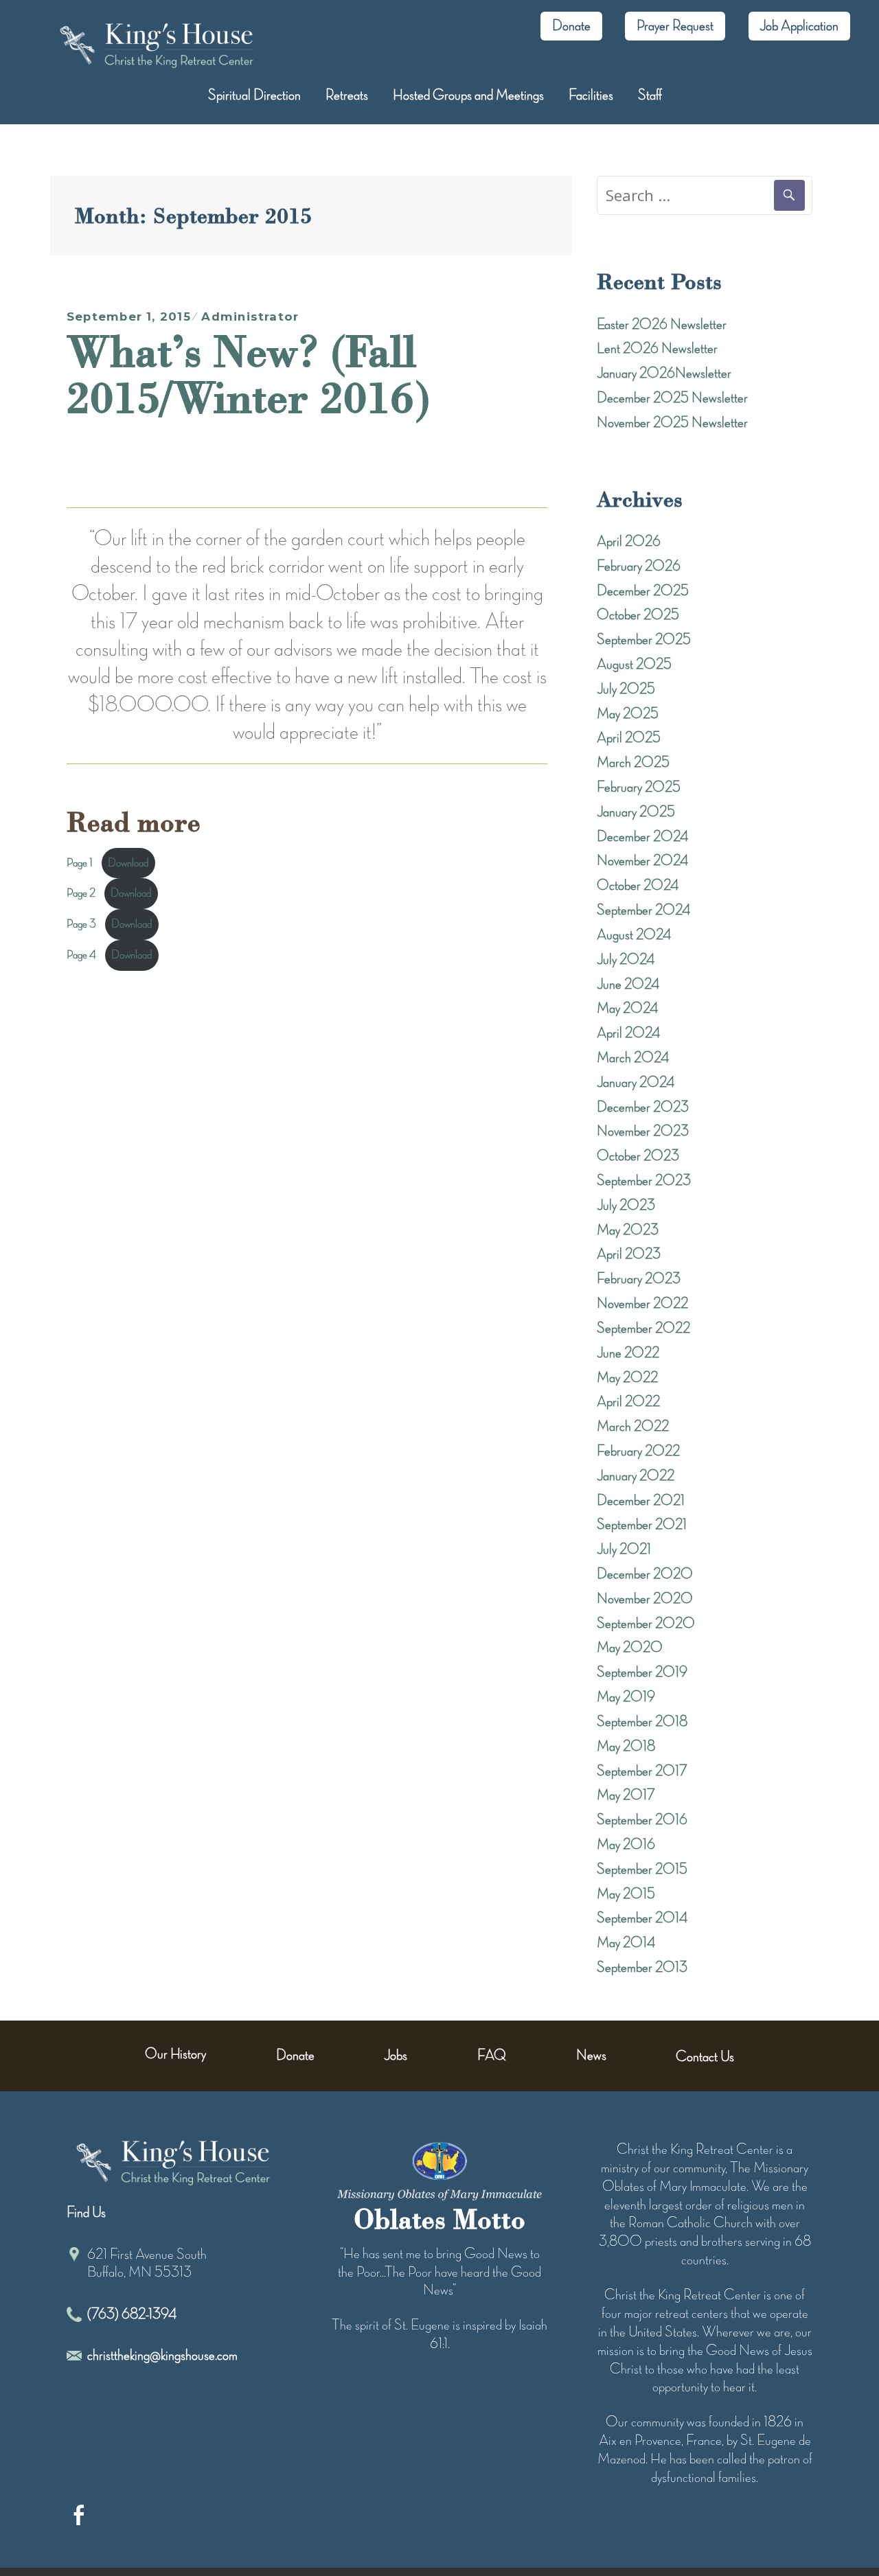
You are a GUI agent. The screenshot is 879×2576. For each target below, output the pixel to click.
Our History (175, 2054)
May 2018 (626, 1747)
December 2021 (641, 1501)
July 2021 (624, 1550)
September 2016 (642, 1820)
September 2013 (642, 1968)
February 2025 (639, 787)
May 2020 (630, 1648)
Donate (571, 26)
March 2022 (633, 1427)
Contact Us (705, 2057)
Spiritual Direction (254, 95)
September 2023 (644, 1181)
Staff (650, 95)
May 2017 (626, 1795)
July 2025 (626, 689)
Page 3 (81, 924)
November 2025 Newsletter (672, 423)
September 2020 (646, 1624)
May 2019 (626, 1697)
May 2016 (626, 1845)
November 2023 (643, 1131)
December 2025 (643, 591)
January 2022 (636, 1476)
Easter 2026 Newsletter (662, 325)
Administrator (250, 317)
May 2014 (626, 1943)
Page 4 (81, 955)
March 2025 (633, 763)
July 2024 (626, 960)
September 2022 (643, 1329)
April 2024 (628, 1033)
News (591, 2056)
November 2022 (642, 1304)
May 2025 (628, 714)
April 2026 (629, 542)
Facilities (591, 95)
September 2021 (642, 1525)
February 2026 (639, 566)
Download (128, 863)
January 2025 (636, 812)
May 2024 (627, 1009)
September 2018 (642, 1722)
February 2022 (638, 1451)
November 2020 (645, 1599)
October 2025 (638, 615)
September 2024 (643, 910)
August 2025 (634, 665)
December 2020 (645, 1574)
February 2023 (639, 1279)
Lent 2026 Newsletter (657, 349)
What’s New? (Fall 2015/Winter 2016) (248, 374)
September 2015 (642, 1870)
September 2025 (644, 640)
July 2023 (626, 1206)
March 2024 (633, 1058)
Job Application (799, 26)
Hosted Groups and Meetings (468, 95)
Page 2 (81, 893)
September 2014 (642, 1918)
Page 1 (80, 863)
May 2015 (626, 1894)
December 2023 (643, 1107)
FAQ (492, 2056)
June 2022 (628, 1353)
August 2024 (634, 935)
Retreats (347, 95)
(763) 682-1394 (132, 2314)
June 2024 (628, 985)
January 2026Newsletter (664, 373)
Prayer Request (675, 26)
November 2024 (642, 861)
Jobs (396, 2056)
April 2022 (628, 1402)
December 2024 (642, 837)
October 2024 (638, 886)
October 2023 (638, 1156)
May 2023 (628, 1230)
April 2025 (629, 738)
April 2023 (629, 1254)
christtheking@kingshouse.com (162, 2356)
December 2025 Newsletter (672, 398)
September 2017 (642, 1771)
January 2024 (636, 1083)
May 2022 (627, 1378)
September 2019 (642, 1672)
